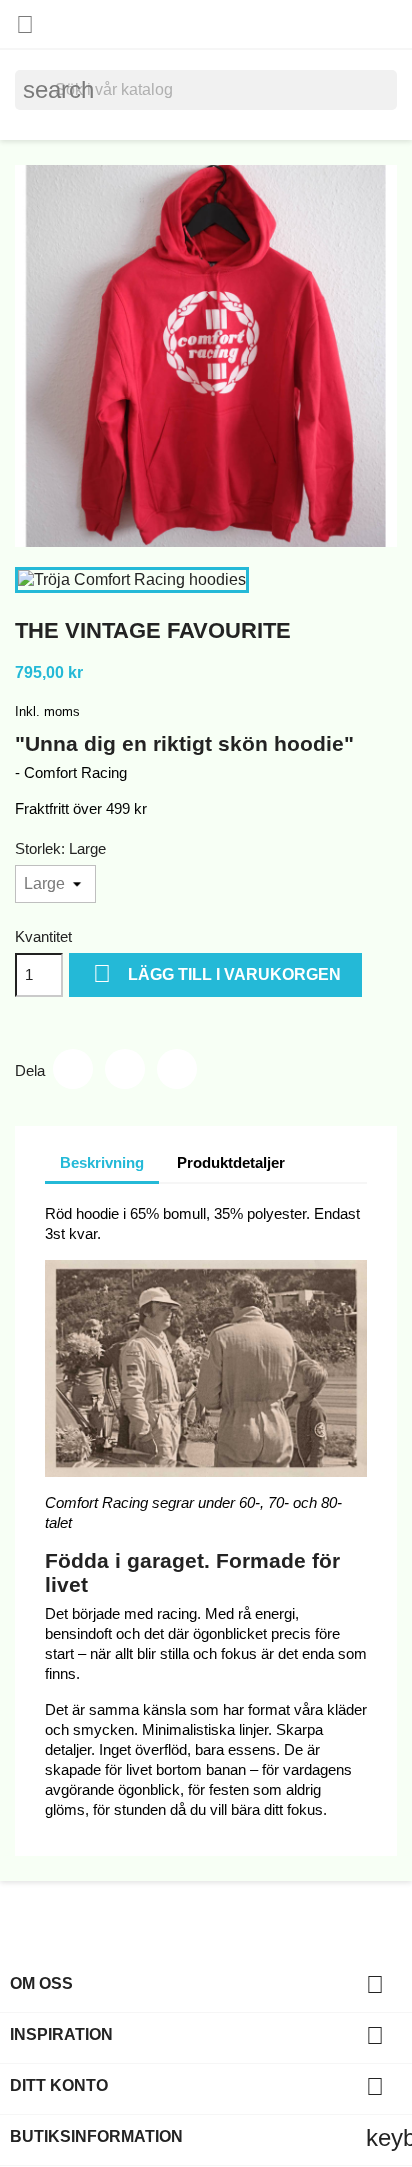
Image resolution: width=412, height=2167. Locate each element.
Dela (73, 1069)
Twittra (125, 1069)
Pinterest (177, 1069)
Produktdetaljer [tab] (231, 1162)
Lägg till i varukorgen (217, 973)
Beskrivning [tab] (102, 1162)
